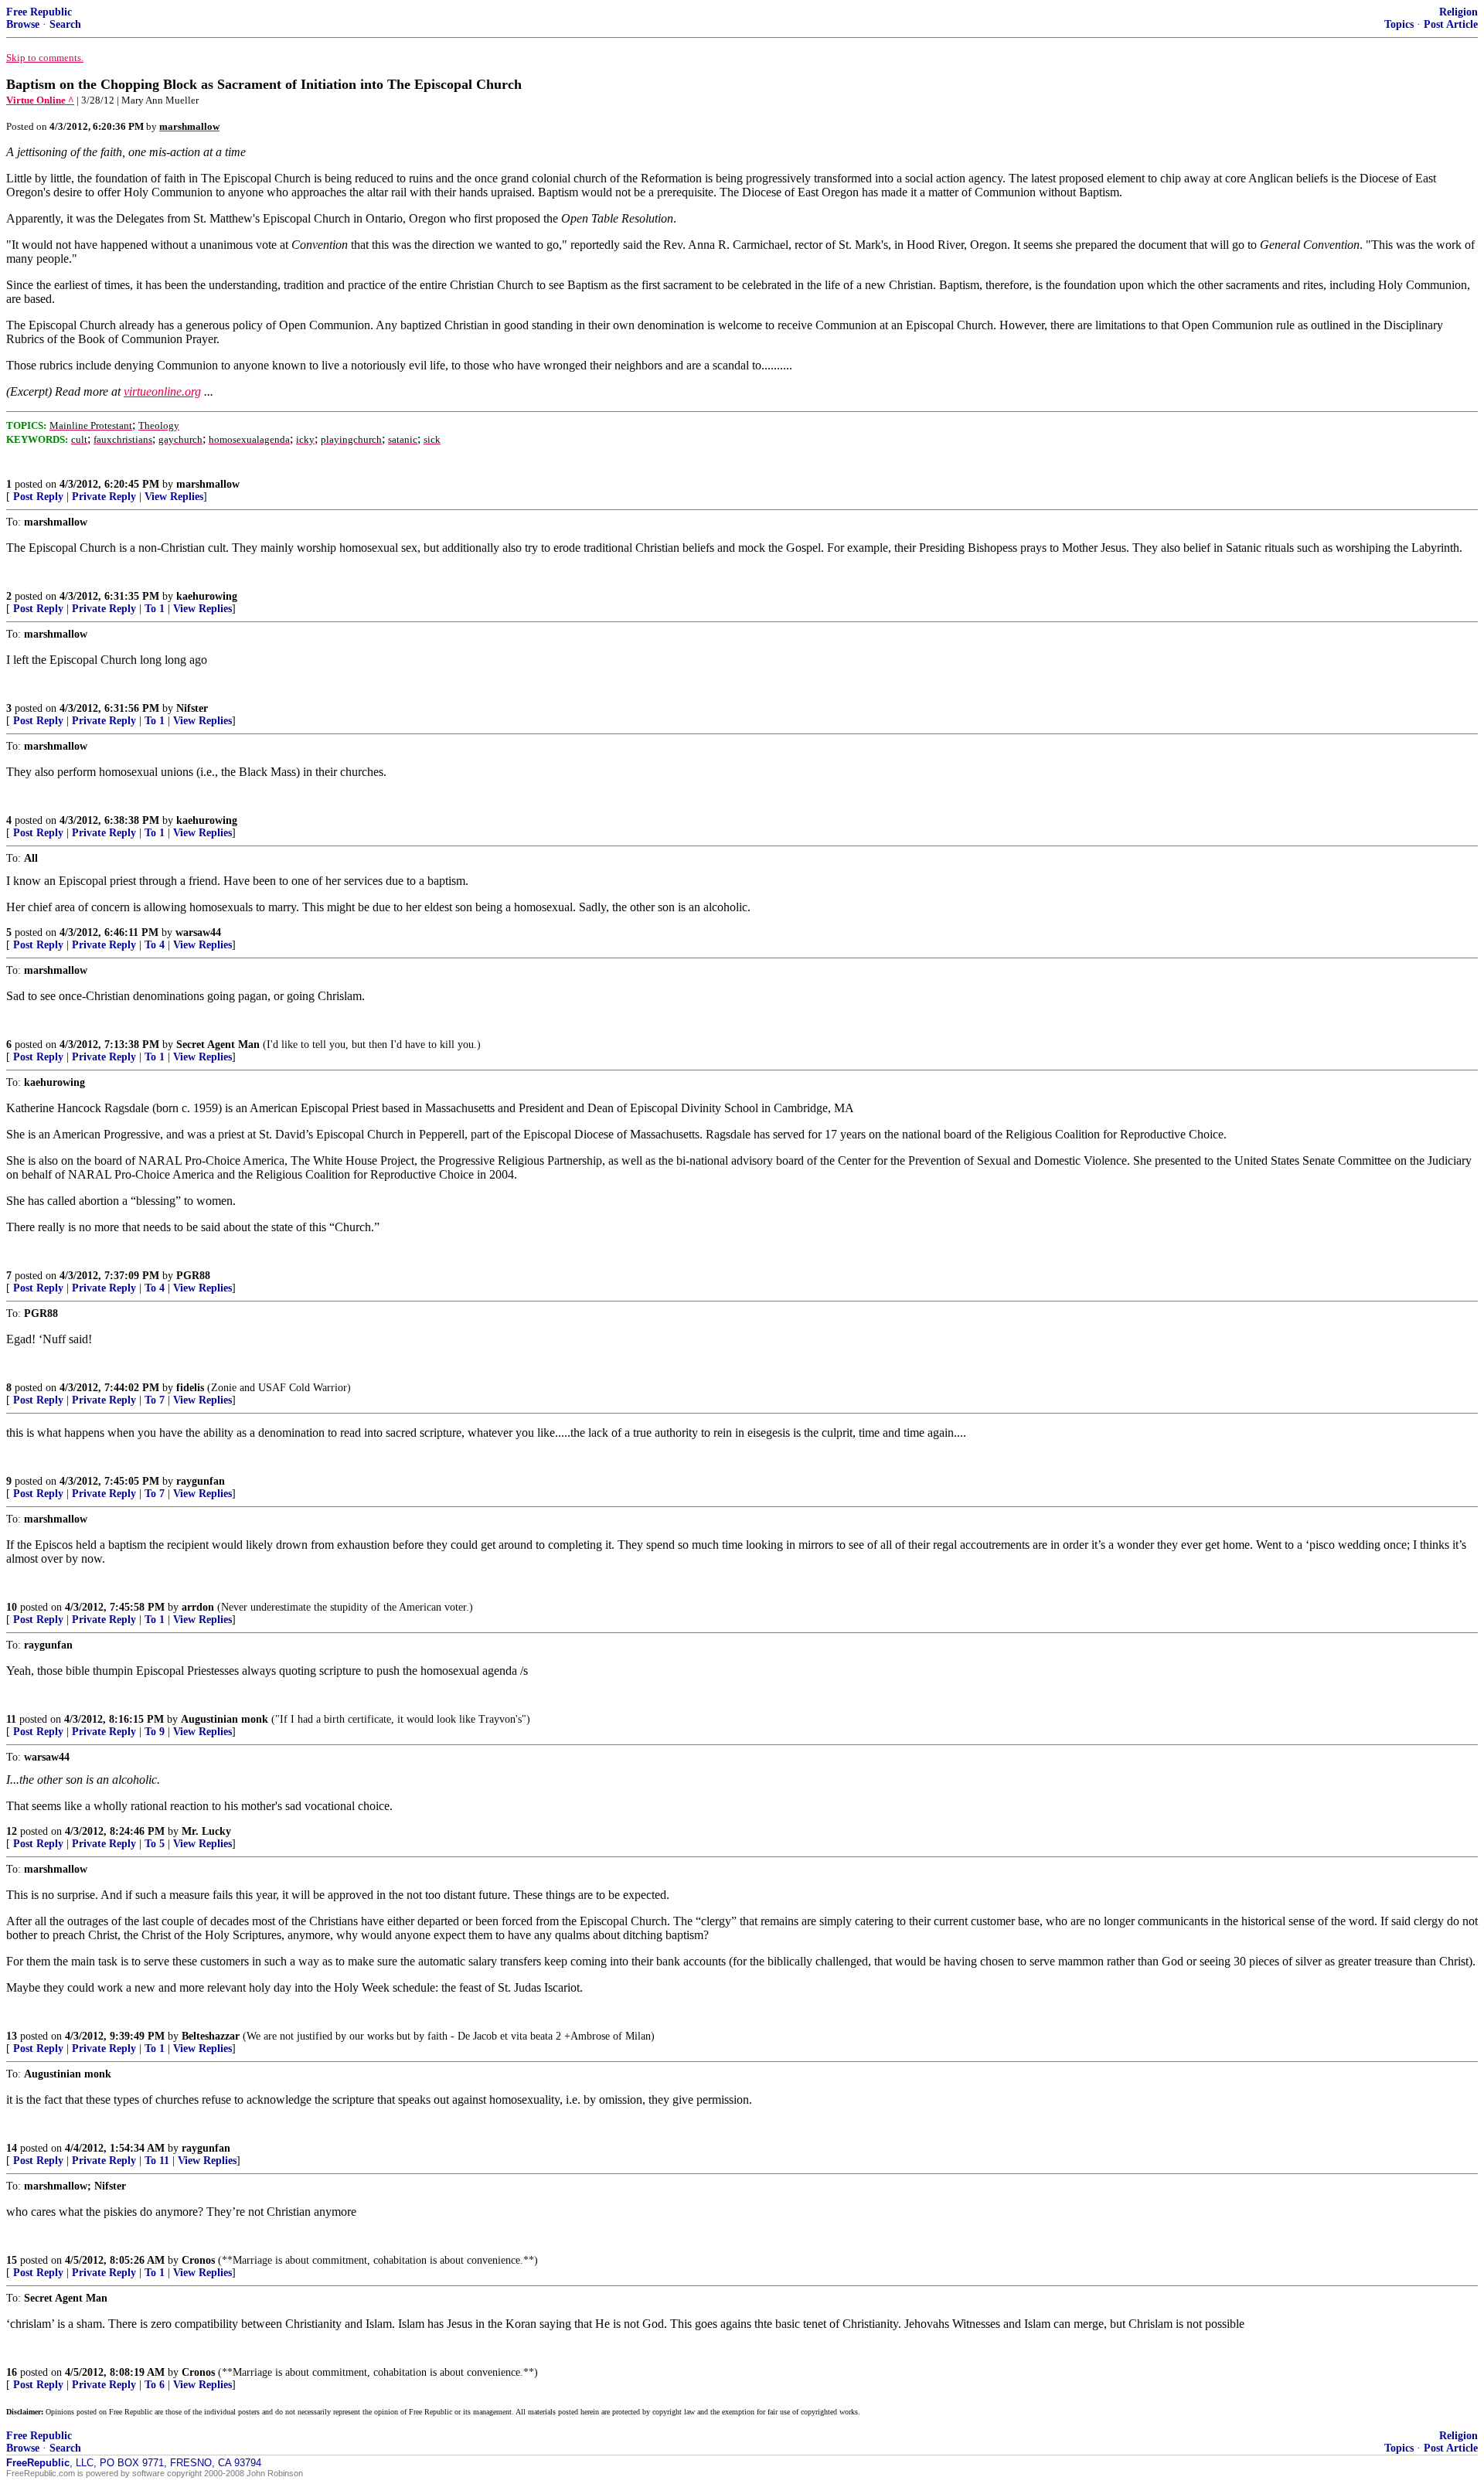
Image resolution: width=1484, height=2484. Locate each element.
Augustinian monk (225, 1719)
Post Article (1451, 24)
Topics (1399, 24)
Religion (1458, 12)
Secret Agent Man (218, 1045)
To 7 (155, 1400)
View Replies (174, 497)
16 (12, 2372)
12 (12, 1831)
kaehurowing (207, 596)
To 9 (155, 1732)
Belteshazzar (211, 2036)
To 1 (155, 609)
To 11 (157, 2161)
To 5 (155, 1844)
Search (65, 24)
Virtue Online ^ (40, 100)
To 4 (155, 945)
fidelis (190, 1388)
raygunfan (201, 1481)
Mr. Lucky (206, 1831)
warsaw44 (198, 932)
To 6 (155, 2385)
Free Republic (39, 12)
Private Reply (104, 497)
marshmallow (208, 484)
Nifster (192, 708)
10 (12, 1607)
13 (12, 2036)
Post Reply (38, 497)
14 (12, 2148)
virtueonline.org (162, 391)
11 (11, 1719)
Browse (23, 24)
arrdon (198, 1607)
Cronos (198, 2260)
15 (12, 2260)
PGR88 (193, 1276)
